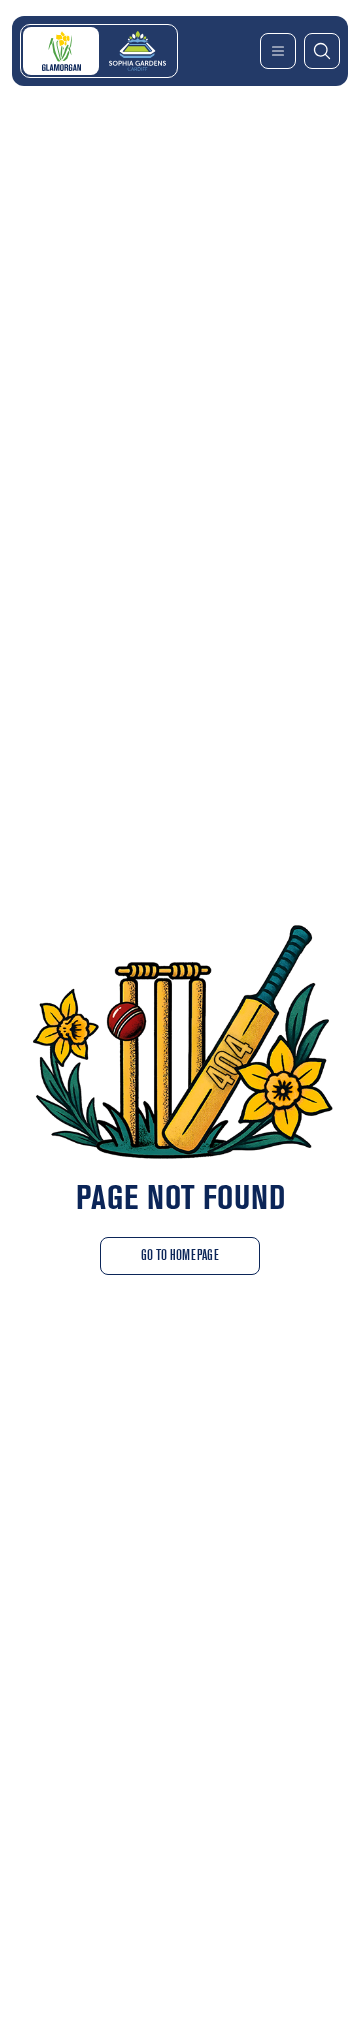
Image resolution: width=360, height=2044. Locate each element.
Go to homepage (180, 1255)
